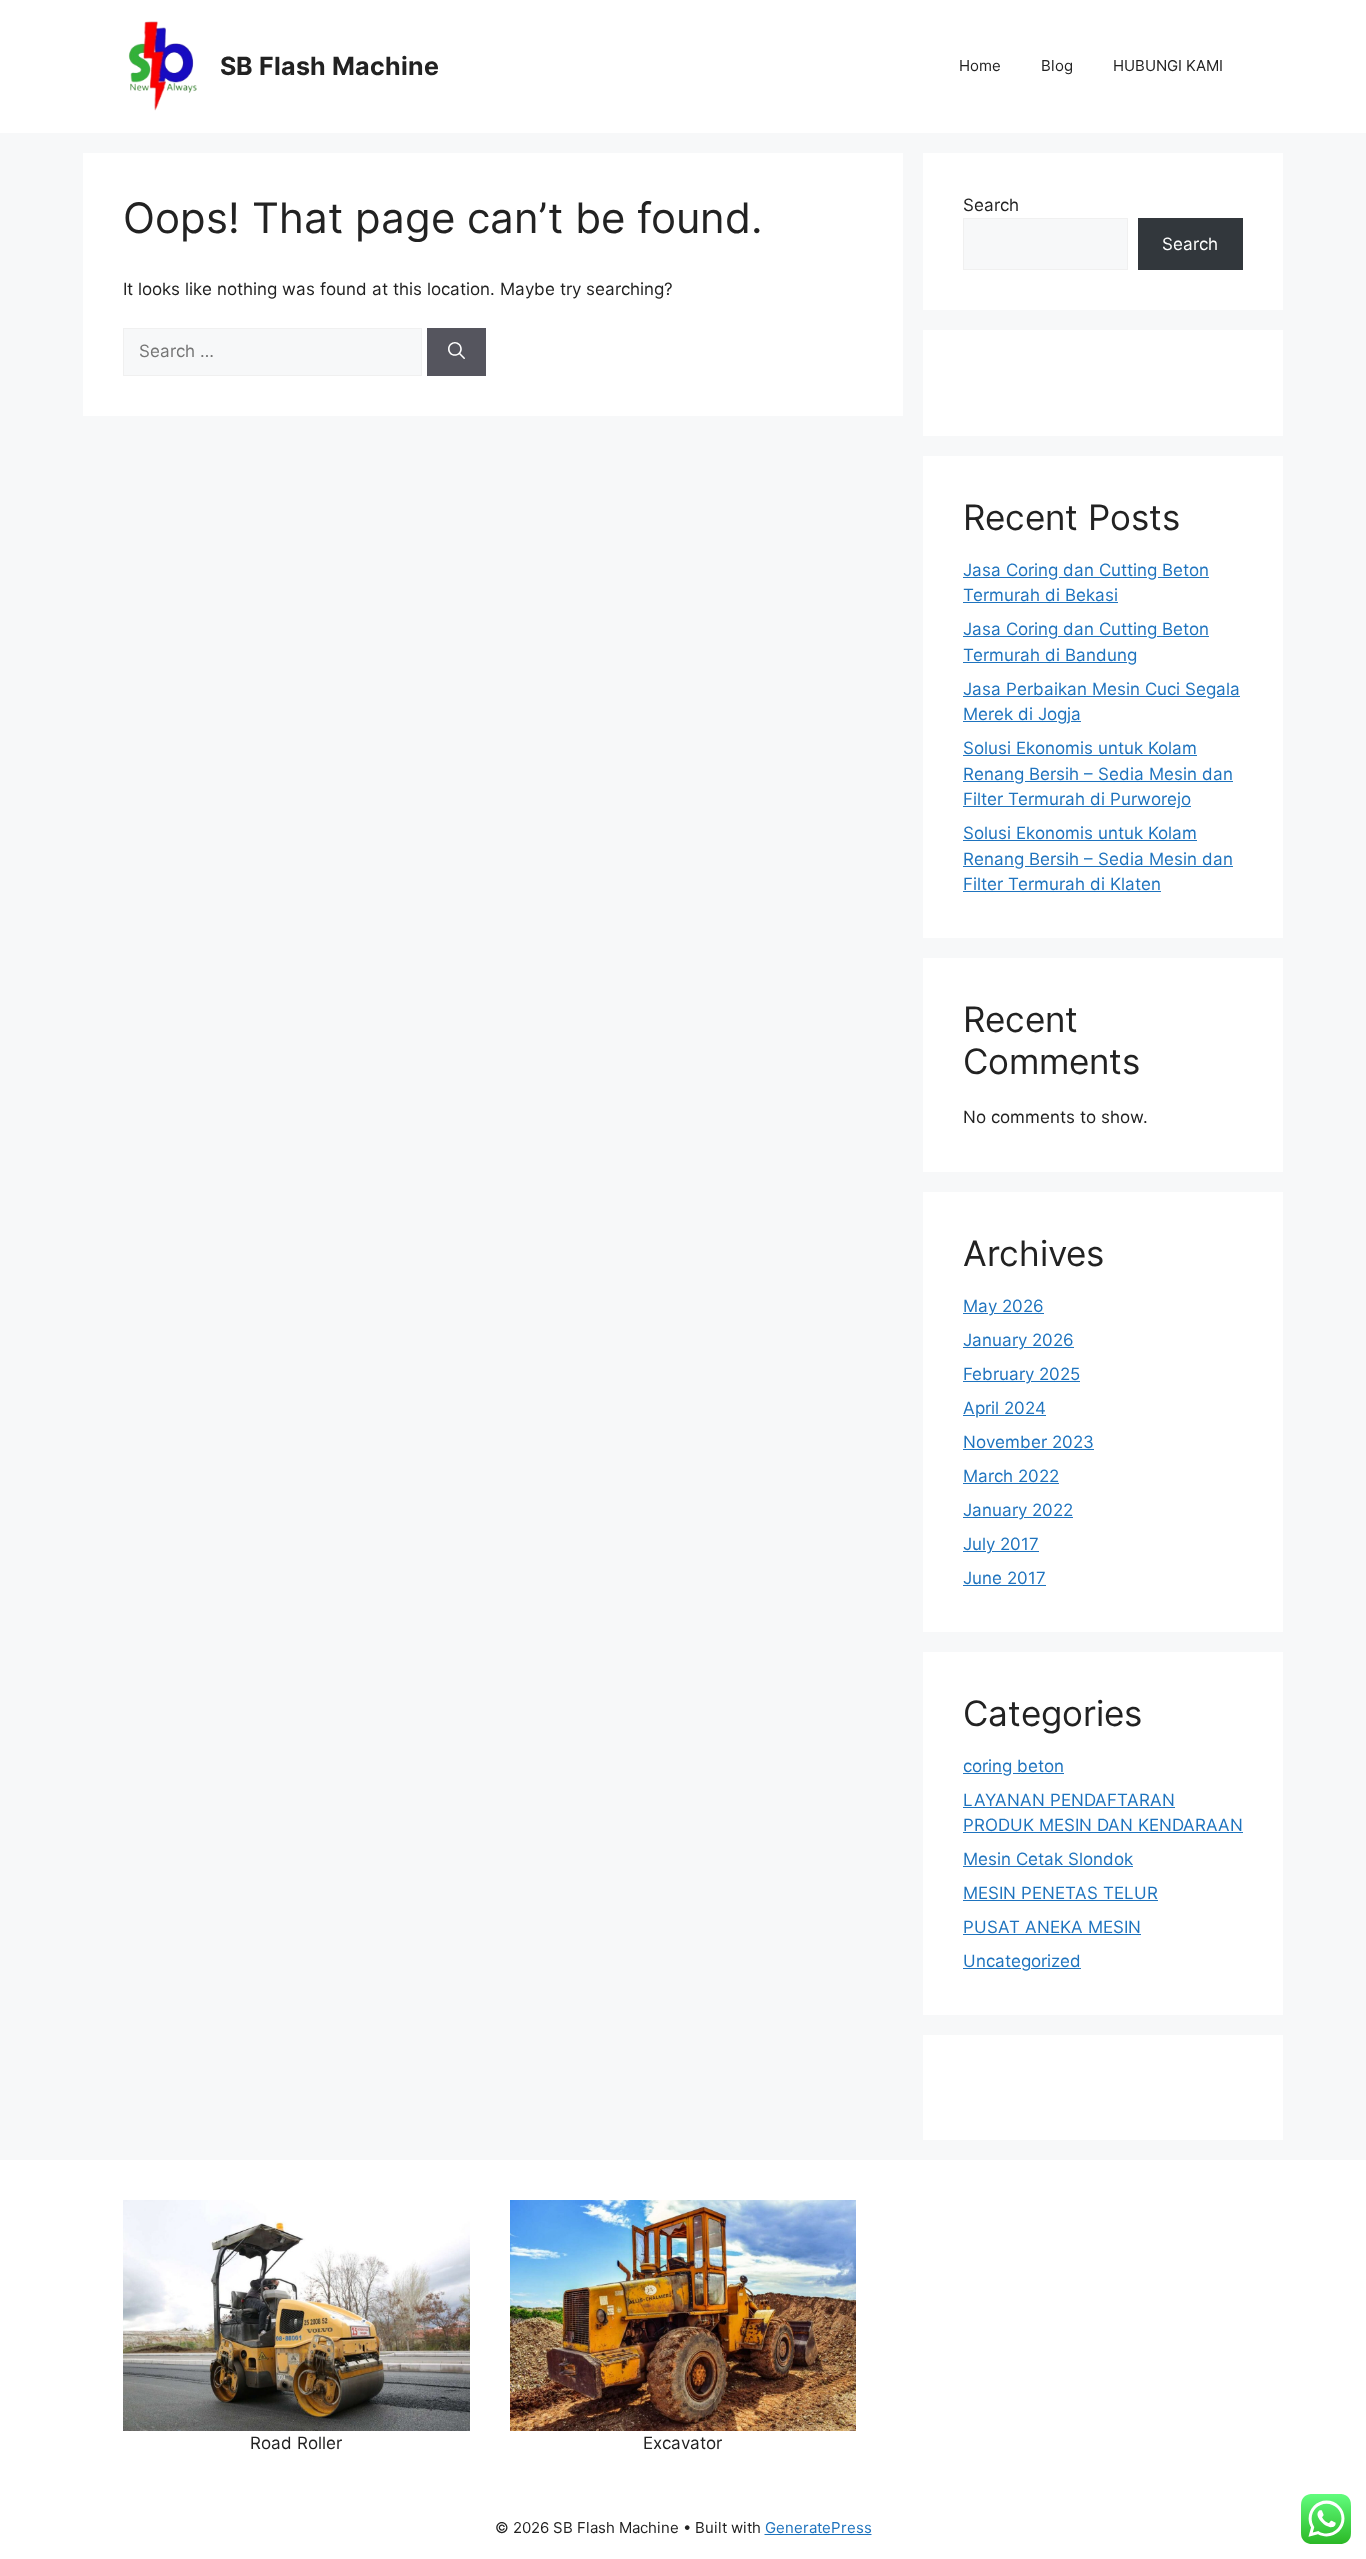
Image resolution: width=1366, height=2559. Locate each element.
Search (991, 205)
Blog (1057, 65)
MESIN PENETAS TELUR (1060, 1893)
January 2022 (1018, 1510)
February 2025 (1021, 1374)
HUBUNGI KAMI (1168, 65)
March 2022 (1011, 1476)
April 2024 (1004, 1408)
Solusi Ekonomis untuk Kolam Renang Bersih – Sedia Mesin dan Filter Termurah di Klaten (1098, 858)
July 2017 (1001, 1544)
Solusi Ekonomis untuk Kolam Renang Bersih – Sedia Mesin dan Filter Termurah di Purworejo (1098, 773)
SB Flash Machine (329, 66)
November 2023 (1028, 1442)
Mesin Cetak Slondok (1048, 1859)
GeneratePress (818, 2527)
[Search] (456, 352)
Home (980, 65)
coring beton (1013, 1766)
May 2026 (1003, 1306)
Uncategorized (1022, 1961)
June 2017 (1004, 1578)
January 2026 (1018, 1340)
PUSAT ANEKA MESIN (1052, 1927)
